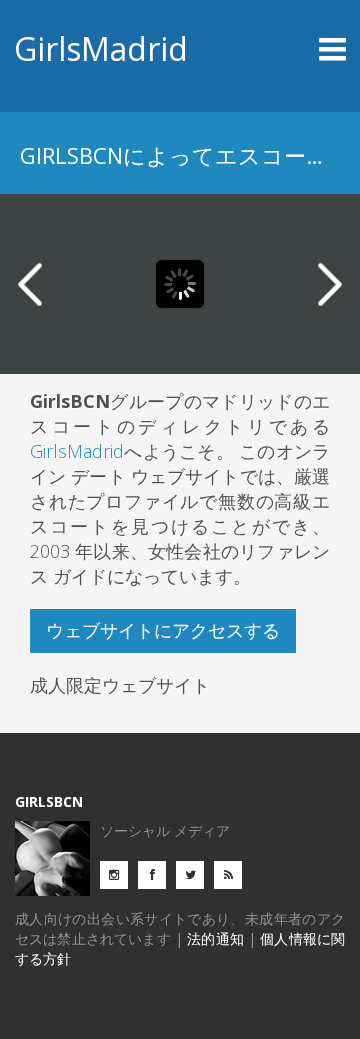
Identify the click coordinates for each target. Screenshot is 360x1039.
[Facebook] (157, 873)
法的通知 (215, 938)
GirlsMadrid (101, 48)
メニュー (304, 49)
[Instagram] (119, 873)
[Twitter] (195, 873)
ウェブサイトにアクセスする (163, 630)
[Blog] (233, 873)
